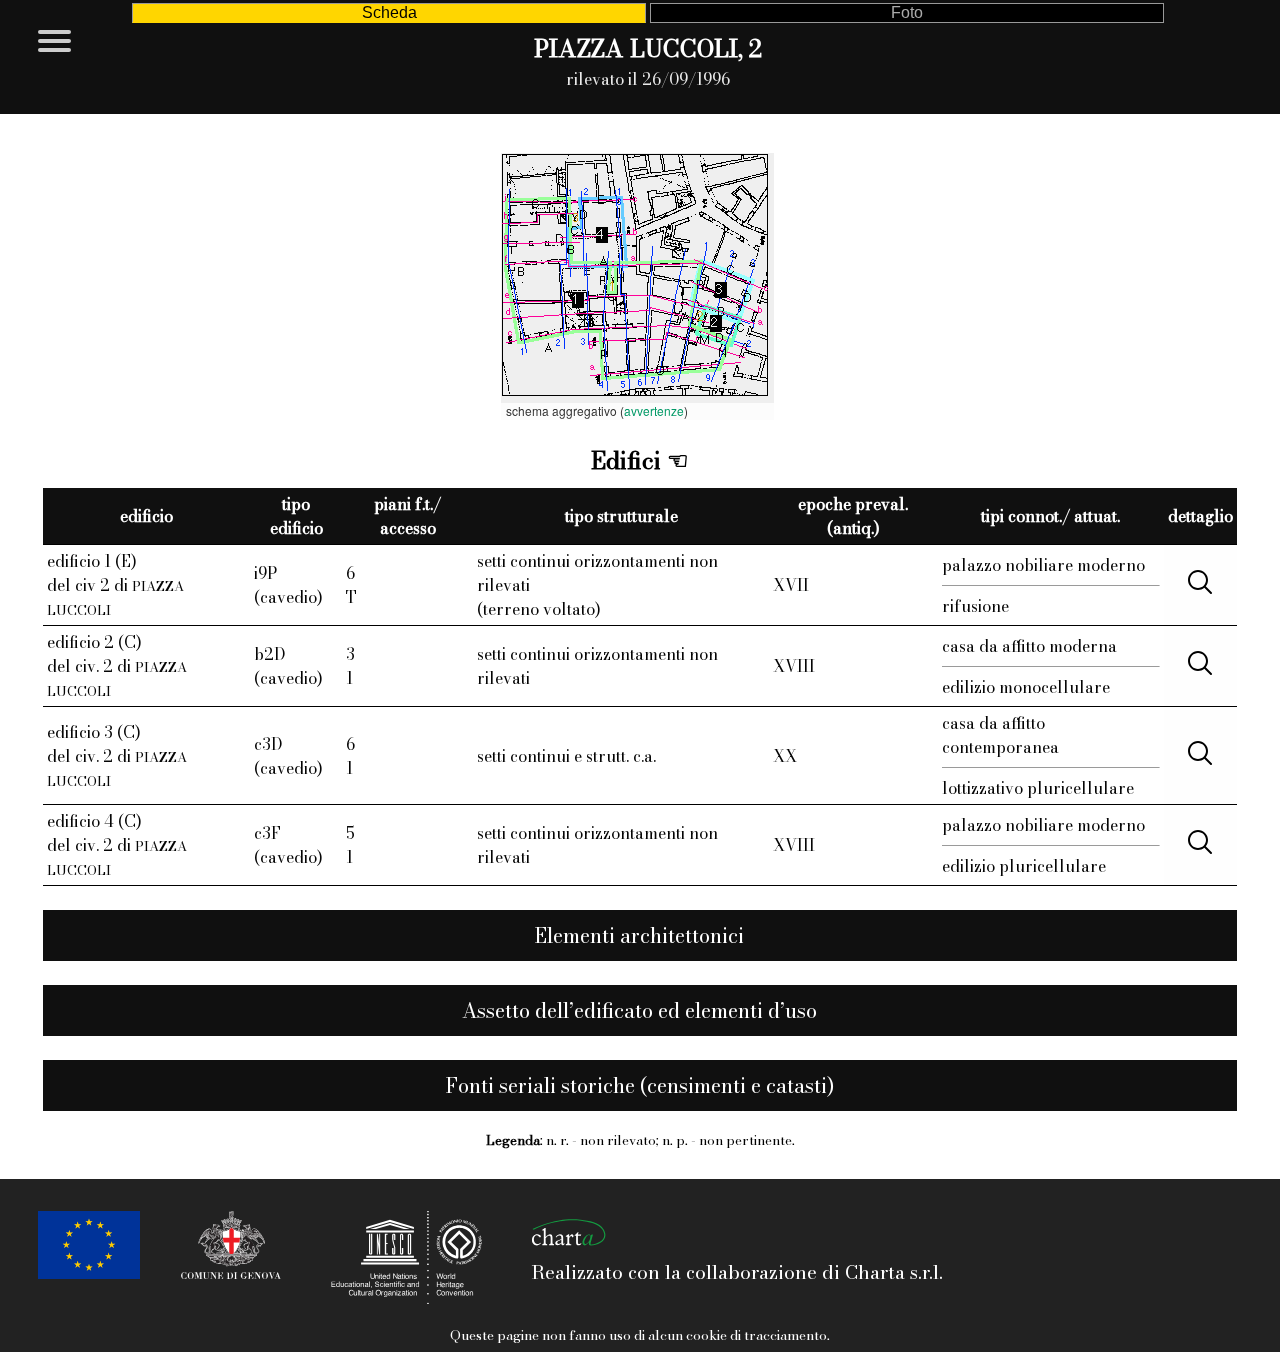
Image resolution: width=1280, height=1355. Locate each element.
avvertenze (654, 410)
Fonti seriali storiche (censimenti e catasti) (640, 1085)
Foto (907, 12)
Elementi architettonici (639, 935)
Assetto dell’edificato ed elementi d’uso (639, 1010)
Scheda (389, 12)
